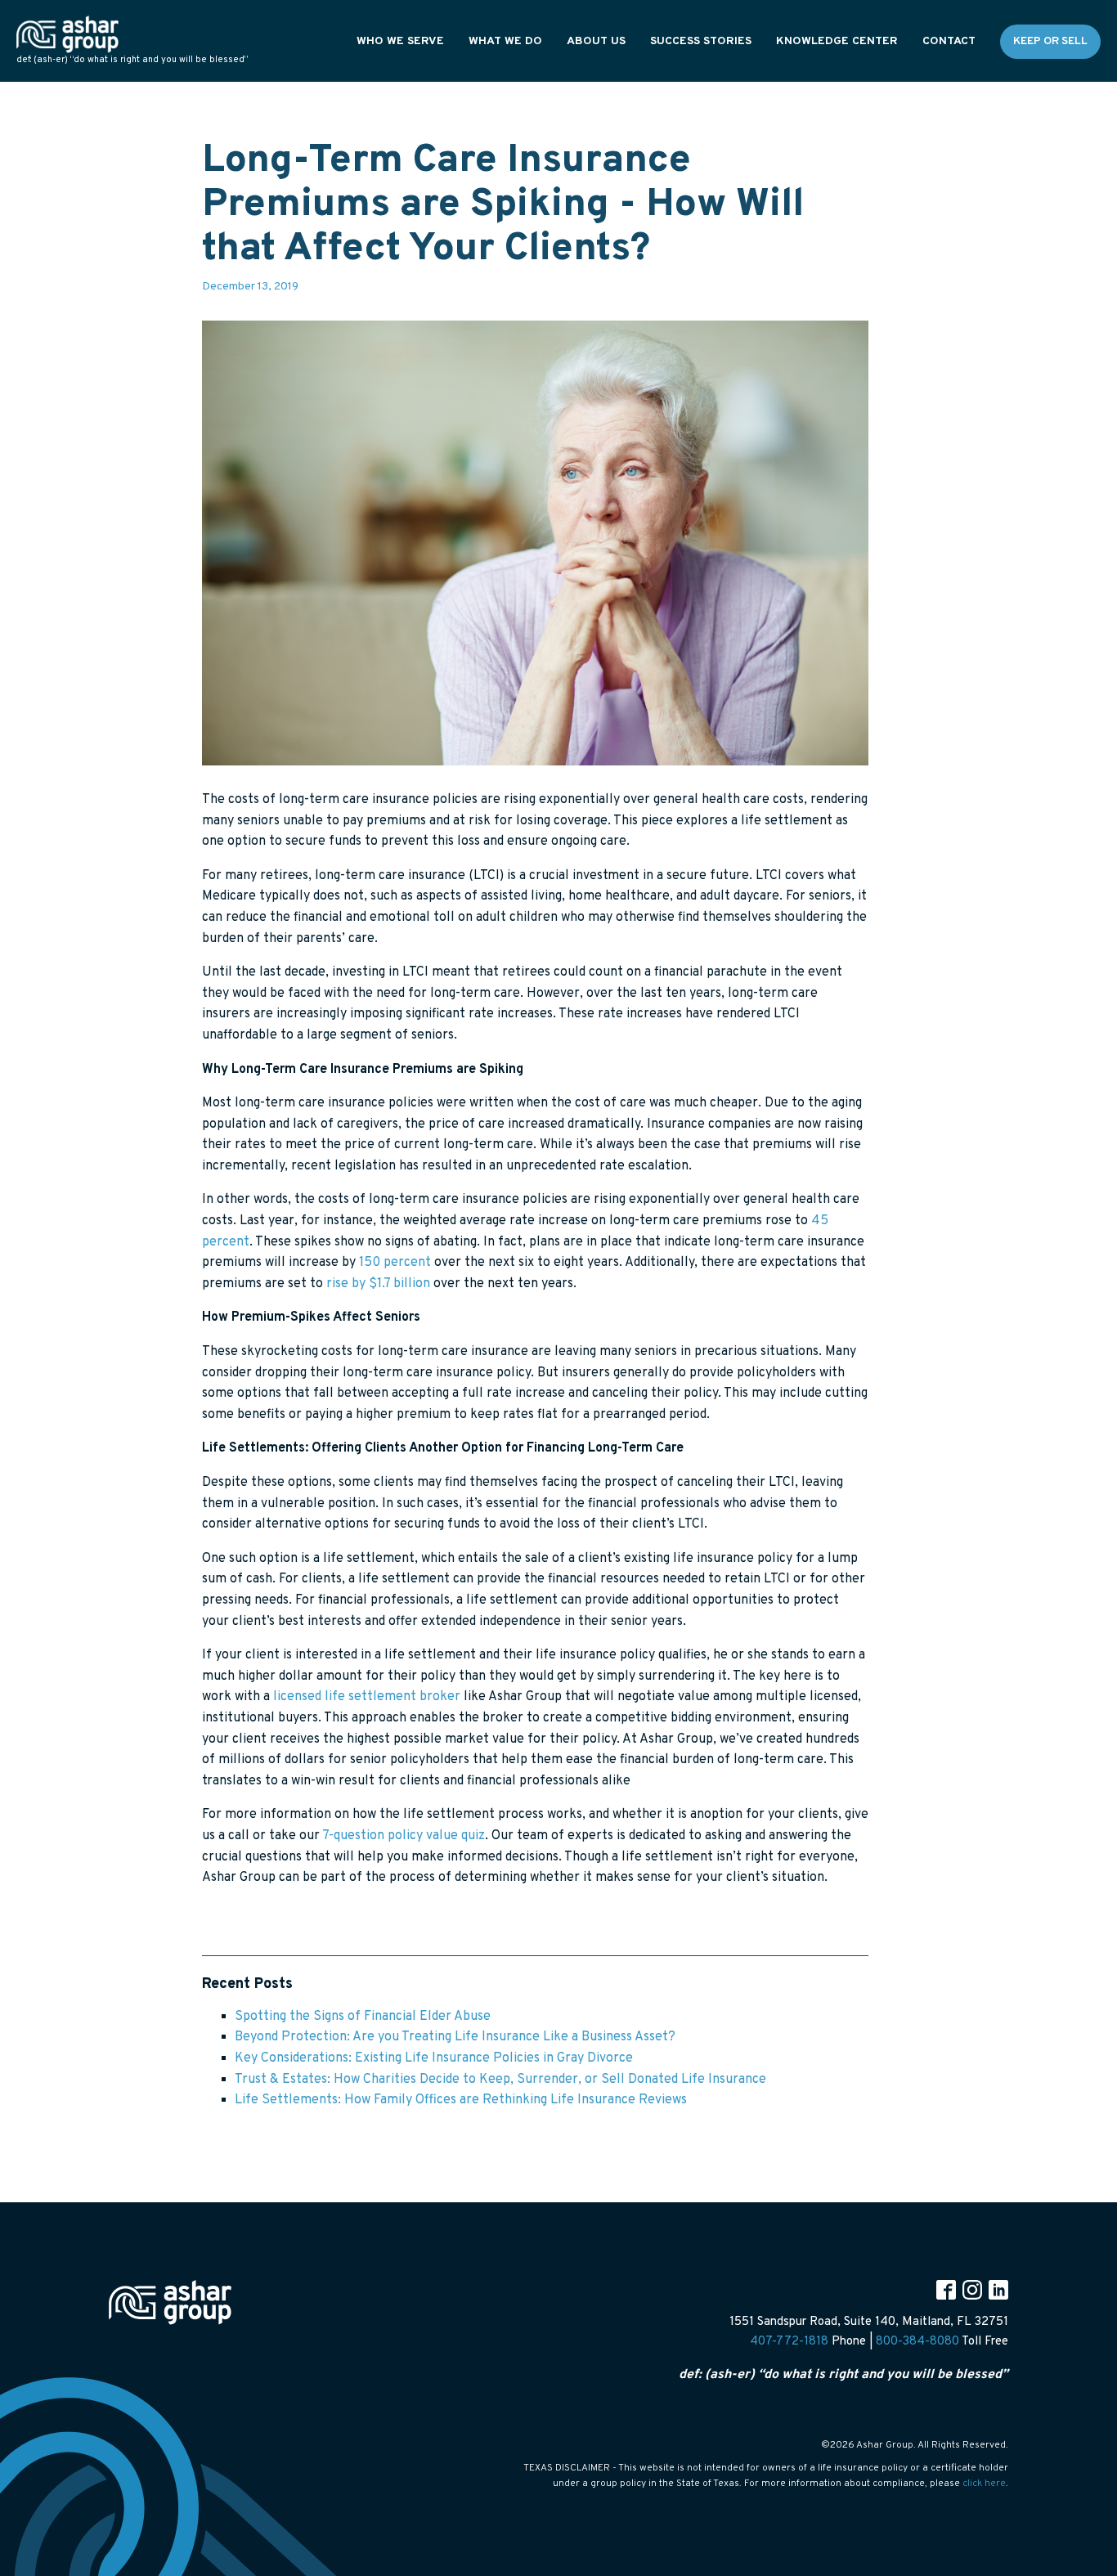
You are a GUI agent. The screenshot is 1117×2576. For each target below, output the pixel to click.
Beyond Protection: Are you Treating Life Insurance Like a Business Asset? (455, 2037)
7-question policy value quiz (404, 1836)
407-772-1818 (789, 2342)
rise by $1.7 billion (378, 1284)
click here (984, 2484)
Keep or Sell (1050, 41)
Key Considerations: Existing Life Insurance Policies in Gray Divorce (434, 2058)
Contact (949, 41)
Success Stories (701, 41)
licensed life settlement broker (367, 1697)
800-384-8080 (917, 2342)
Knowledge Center (837, 41)
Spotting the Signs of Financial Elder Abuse (363, 2017)
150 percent (395, 1263)
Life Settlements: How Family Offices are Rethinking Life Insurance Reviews (461, 2100)
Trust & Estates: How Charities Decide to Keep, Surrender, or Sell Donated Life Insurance (500, 2080)
